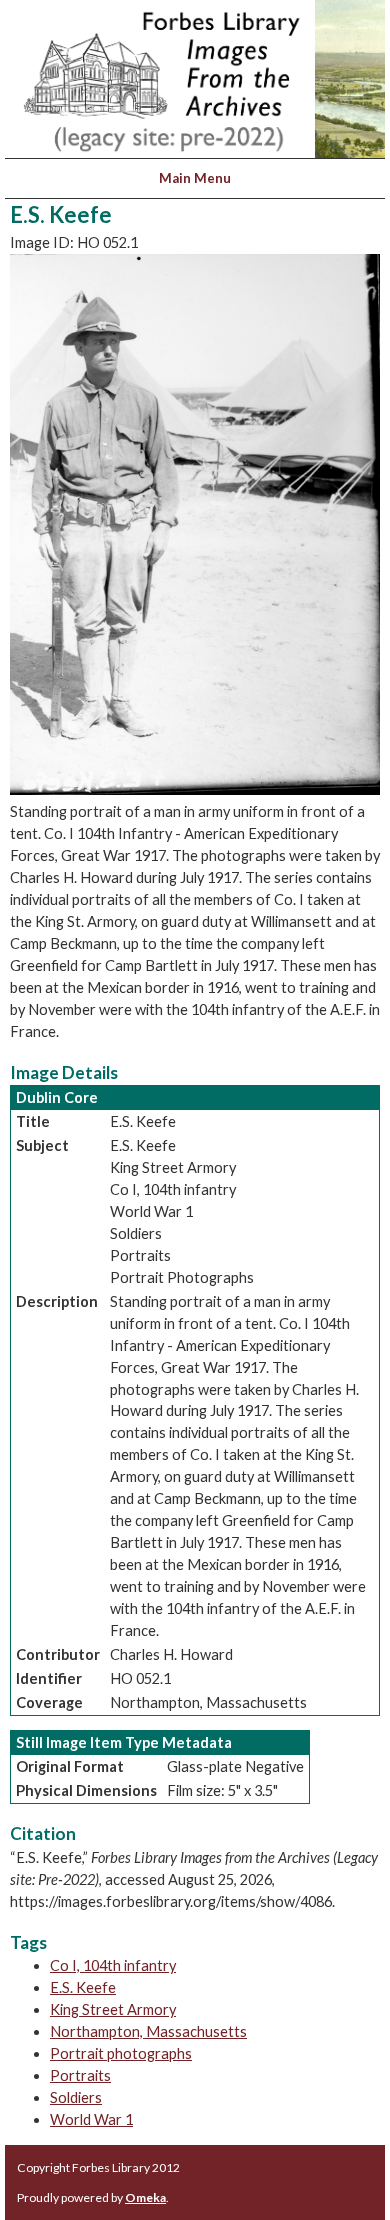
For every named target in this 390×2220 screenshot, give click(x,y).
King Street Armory (113, 2009)
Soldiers (76, 2097)
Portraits (80, 2075)
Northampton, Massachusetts (148, 2031)
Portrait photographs (121, 2053)
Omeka (145, 2197)
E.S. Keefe (83, 1987)
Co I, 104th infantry (113, 1965)
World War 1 (91, 2119)
